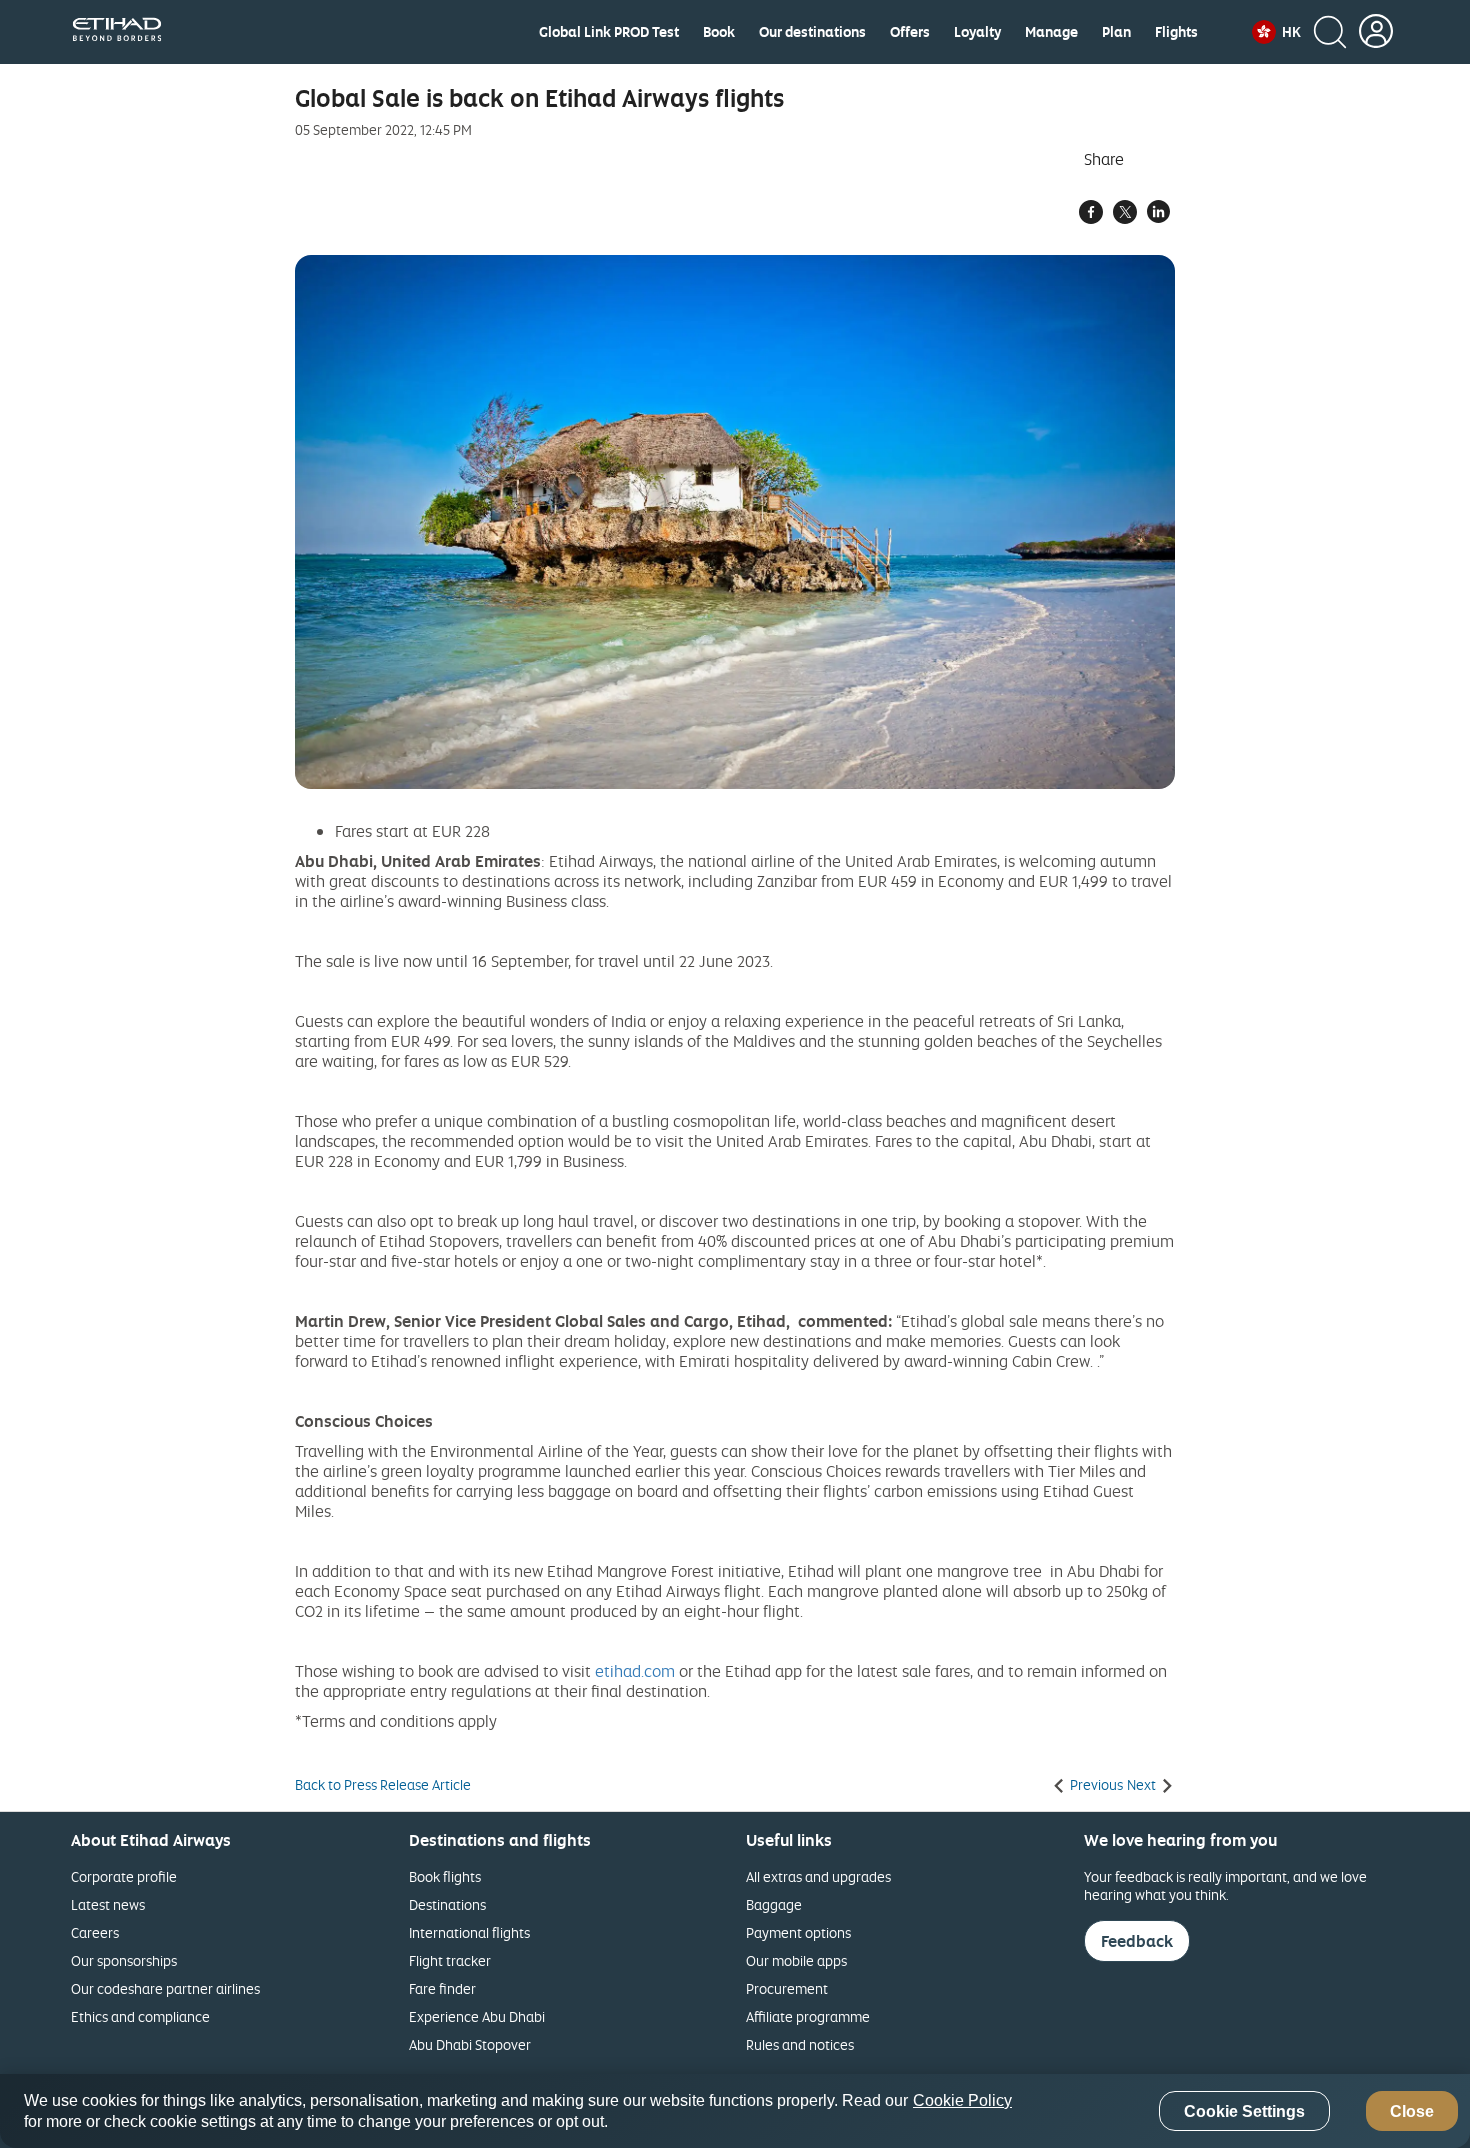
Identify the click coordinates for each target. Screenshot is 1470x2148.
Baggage (774, 1904)
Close (1412, 2111)
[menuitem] (609, 32)
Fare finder (442, 1988)
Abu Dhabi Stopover (470, 2044)
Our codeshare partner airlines (165, 1988)
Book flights (445, 1876)
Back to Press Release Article (383, 1785)
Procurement (787, 1988)
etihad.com (635, 1671)
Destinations (447, 1904)
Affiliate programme (808, 2016)
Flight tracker (450, 1960)
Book (719, 32)
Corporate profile (124, 1876)
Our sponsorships (124, 1960)
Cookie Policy (962, 2100)
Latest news (108, 1904)
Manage (1051, 32)
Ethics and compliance (140, 2016)
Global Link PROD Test (609, 32)
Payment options (798, 1932)
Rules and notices (800, 2044)
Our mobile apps (796, 1960)
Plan (1116, 32)
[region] (735, 2111)
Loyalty (977, 32)
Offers (910, 32)
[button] (1276, 32)
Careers (95, 1932)
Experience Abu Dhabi (477, 2016)
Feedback (1137, 1941)
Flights (1176, 32)
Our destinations (812, 32)
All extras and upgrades (818, 1876)
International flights (469, 1932)
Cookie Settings (1244, 2111)
